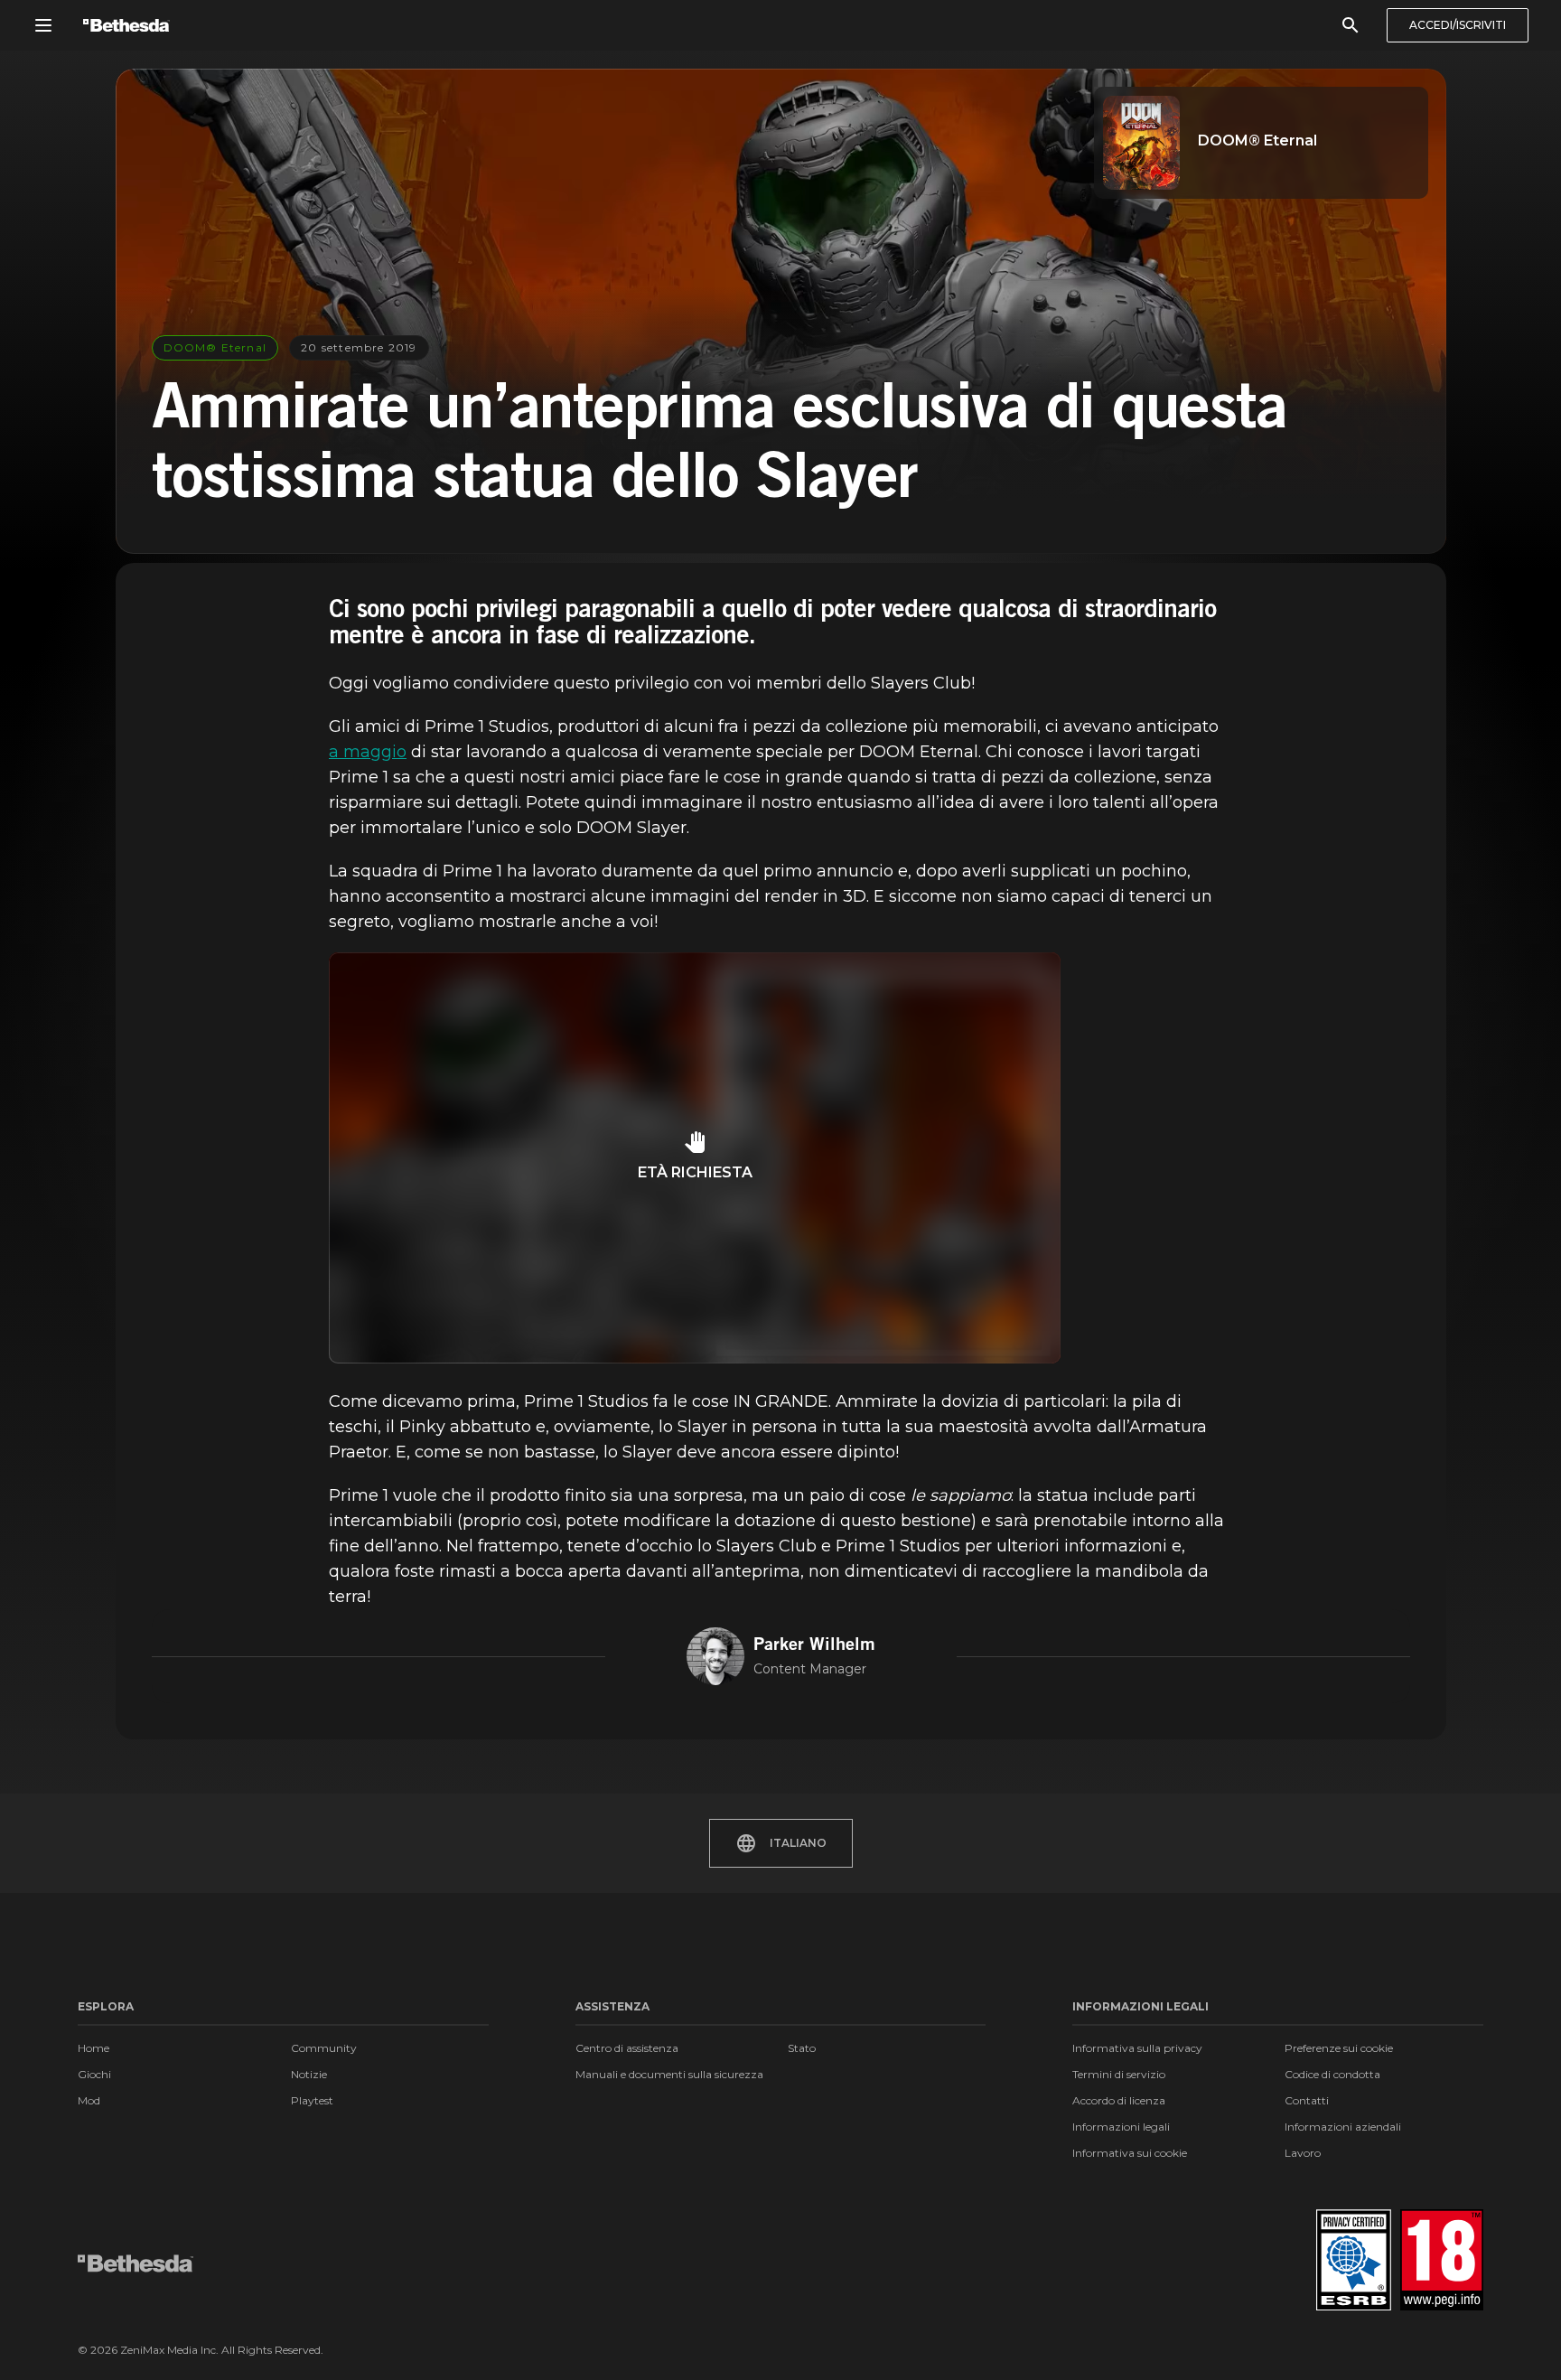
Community (324, 2048)
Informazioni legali (1121, 2127)
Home (93, 2048)
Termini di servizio (1119, 2074)
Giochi (94, 2074)
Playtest (312, 2100)
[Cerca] (1351, 25)
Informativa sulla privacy (1137, 2048)
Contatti (1307, 2100)
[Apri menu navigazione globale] (43, 25)
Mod (89, 2100)
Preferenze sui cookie (1339, 2048)
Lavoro (1303, 2153)
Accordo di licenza (1119, 2100)
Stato (802, 2048)
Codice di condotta (1332, 2074)
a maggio (368, 752)
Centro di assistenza (627, 2048)
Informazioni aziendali (1343, 2127)
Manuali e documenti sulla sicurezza (669, 2074)
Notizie (309, 2074)
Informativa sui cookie (1130, 2153)
